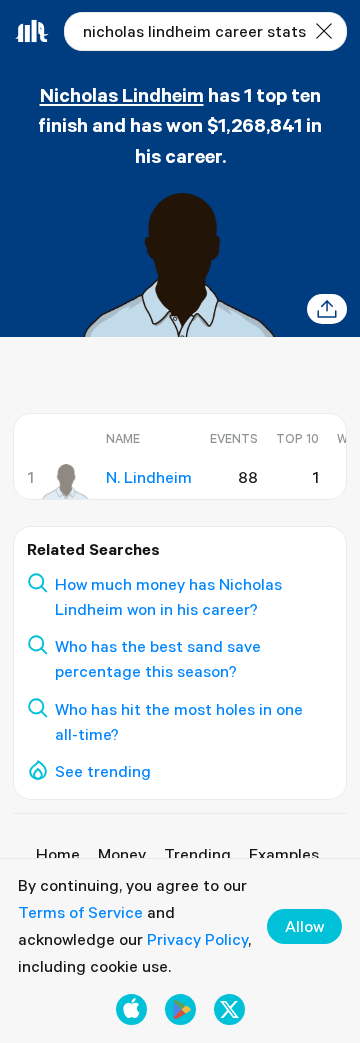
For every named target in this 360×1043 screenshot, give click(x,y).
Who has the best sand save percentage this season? (158, 658)
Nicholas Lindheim (122, 94)
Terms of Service (80, 912)
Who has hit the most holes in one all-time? (179, 721)
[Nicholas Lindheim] (65, 482)
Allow (304, 926)
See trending (103, 771)
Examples (284, 854)
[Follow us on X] (229, 1009)
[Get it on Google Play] (180, 1009)
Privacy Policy (197, 939)
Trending (197, 854)
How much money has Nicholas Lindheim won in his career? (168, 596)
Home (58, 854)
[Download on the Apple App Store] (131, 1009)
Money (122, 854)
